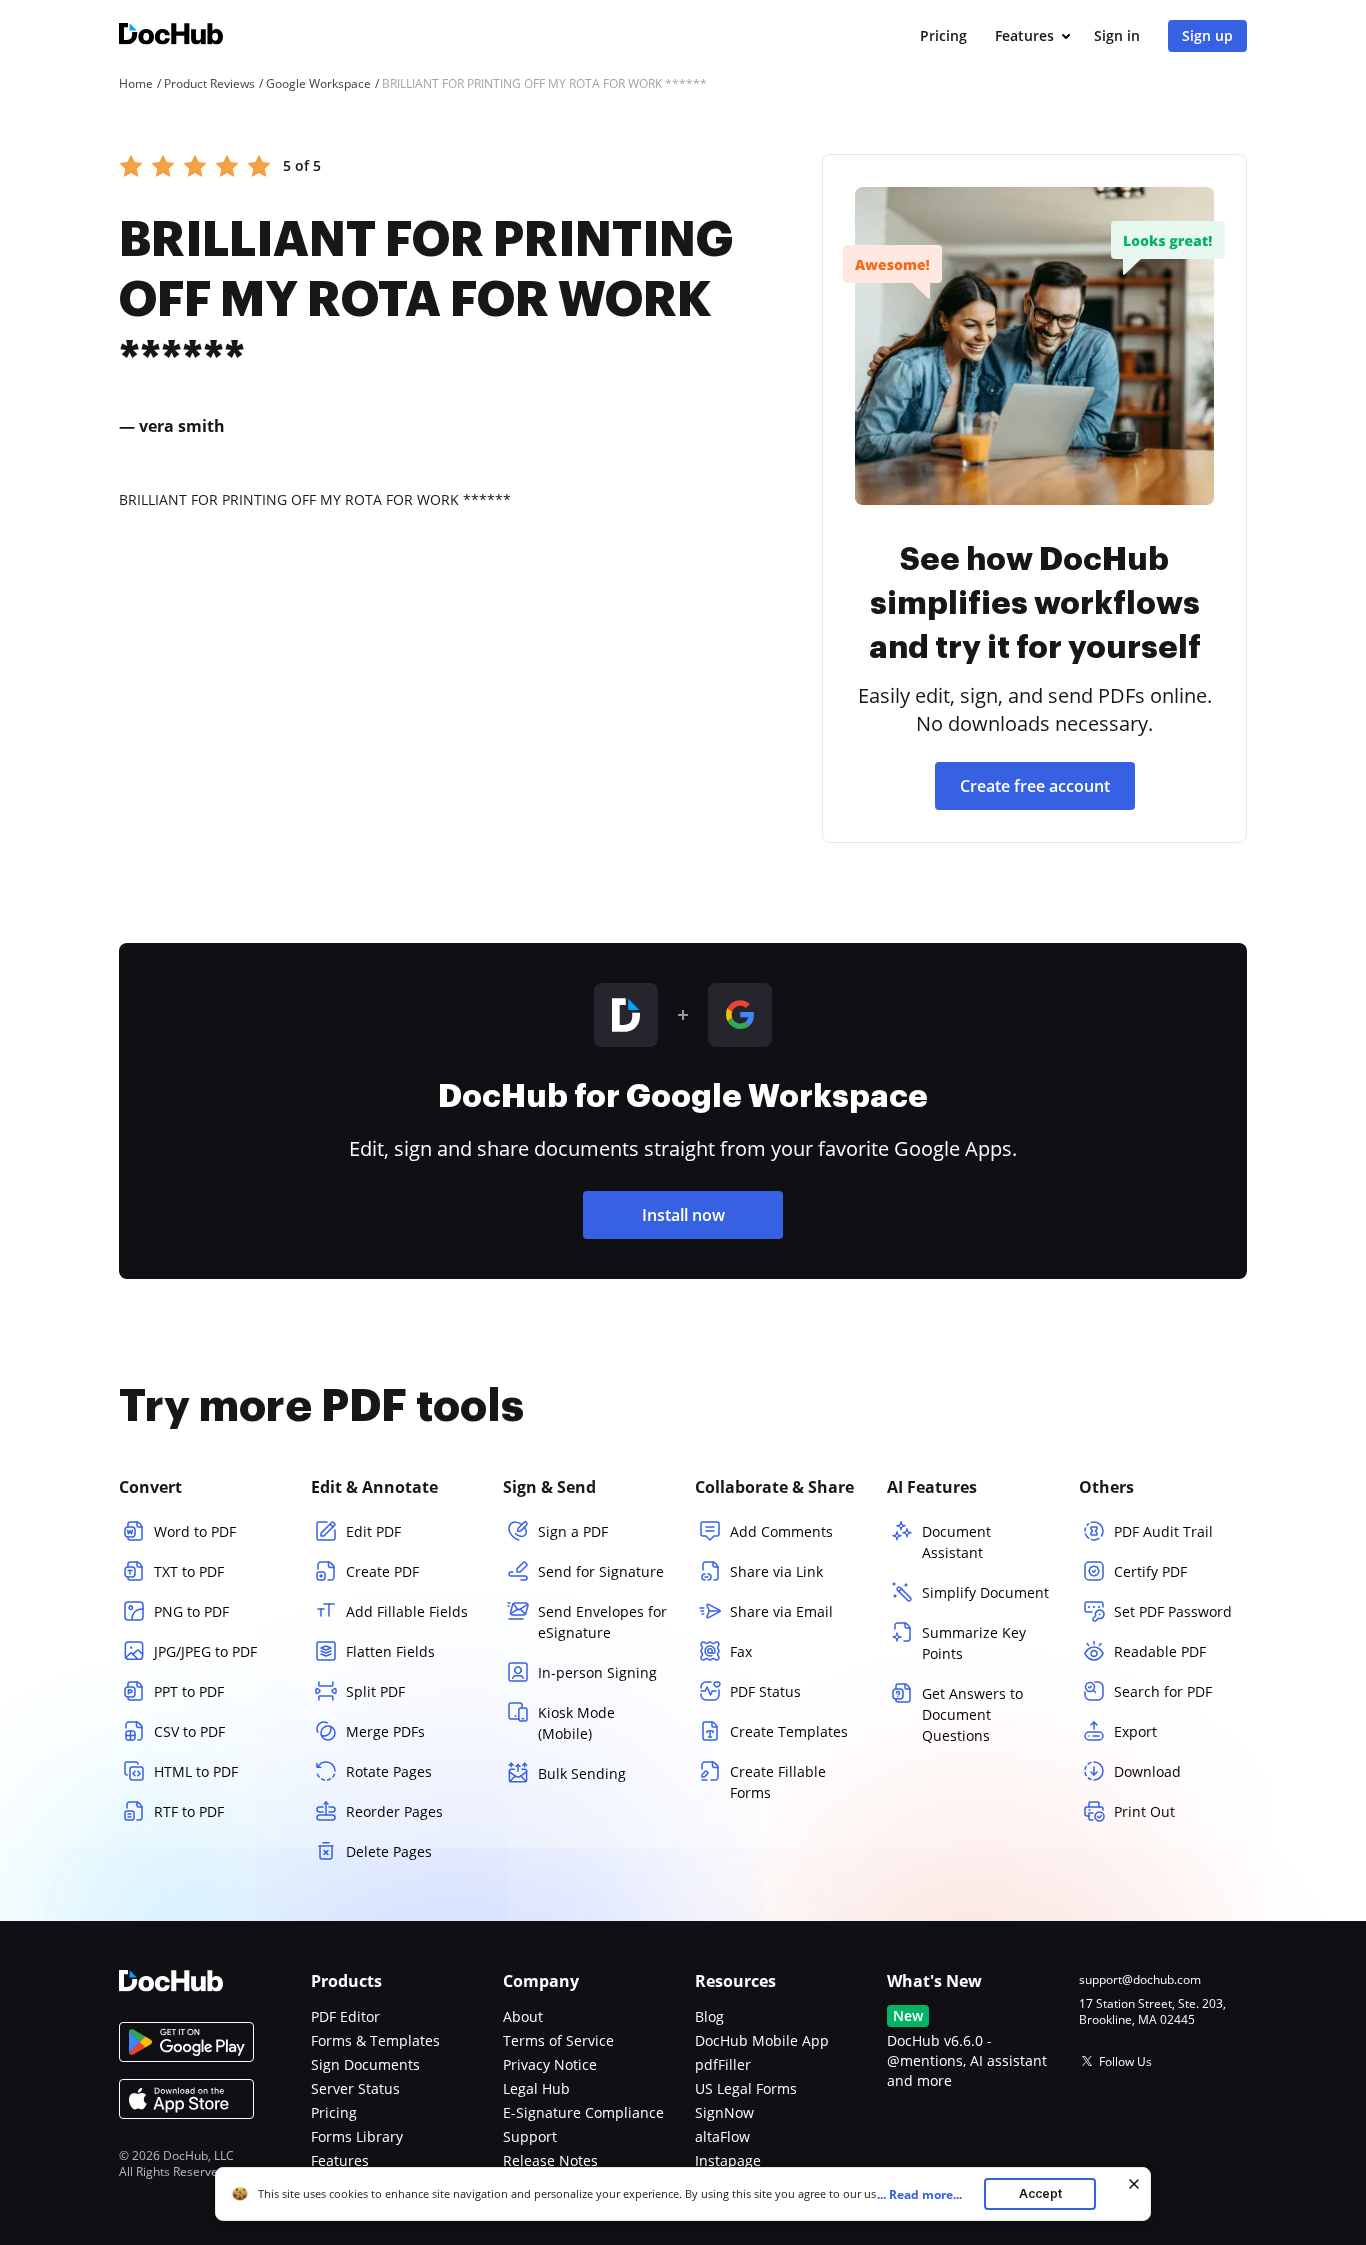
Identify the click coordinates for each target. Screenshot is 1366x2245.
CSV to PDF (189, 1731)
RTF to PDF (189, 1811)
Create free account (1035, 786)
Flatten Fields (390, 1651)
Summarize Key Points (974, 1643)
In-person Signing (597, 1672)
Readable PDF (1160, 1651)
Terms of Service (558, 2040)
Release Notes (550, 2160)
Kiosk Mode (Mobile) (576, 1723)
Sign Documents (365, 2064)
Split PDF (375, 1691)
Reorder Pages (394, 1811)
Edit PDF (373, 1531)
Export (1135, 1731)
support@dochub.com (1140, 1980)
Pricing (943, 35)
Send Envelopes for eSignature (602, 1622)
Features (1024, 35)
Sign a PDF (573, 1531)
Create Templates (789, 1731)
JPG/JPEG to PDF (205, 1651)
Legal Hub (536, 2088)
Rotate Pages (389, 1771)
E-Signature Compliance (583, 2112)
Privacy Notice (550, 2064)
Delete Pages (389, 1851)
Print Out (1144, 1811)
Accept (1040, 2193)
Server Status (355, 2088)
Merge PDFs (385, 1731)
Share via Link (776, 1571)
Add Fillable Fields (407, 1611)
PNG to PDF (191, 1611)
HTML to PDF (196, 1771)
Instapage (728, 2160)
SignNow (724, 2112)
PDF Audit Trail (1163, 1531)
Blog (709, 2016)
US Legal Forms (746, 2088)
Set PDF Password (1173, 1611)
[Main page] (171, 36)
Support (530, 2136)
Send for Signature (601, 1571)
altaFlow (722, 2136)
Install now (683, 1215)
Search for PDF (1163, 1691)
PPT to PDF (189, 1691)
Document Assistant (956, 1542)
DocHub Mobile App (762, 2040)
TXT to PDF (189, 1571)
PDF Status (765, 1691)
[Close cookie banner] (1134, 2184)
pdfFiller (723, 2064)
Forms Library (357, 2136)
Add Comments (781, 1531)
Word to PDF (195, 1531)
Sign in (1117, 35)
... (919, 2194)
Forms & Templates (375, 2040)
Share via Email (781, 1611)
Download (1147, 1771)
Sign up (1207, 35)
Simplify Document (985, 1592)
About (523, 2016)
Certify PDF (1150, 1571)
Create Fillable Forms (778, 1782)
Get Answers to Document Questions (972, 1714)
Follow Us (1125, 2061)
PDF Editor (345, 2016)
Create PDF (382, 1571)
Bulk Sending (582, 1773)
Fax (741, 1651)
